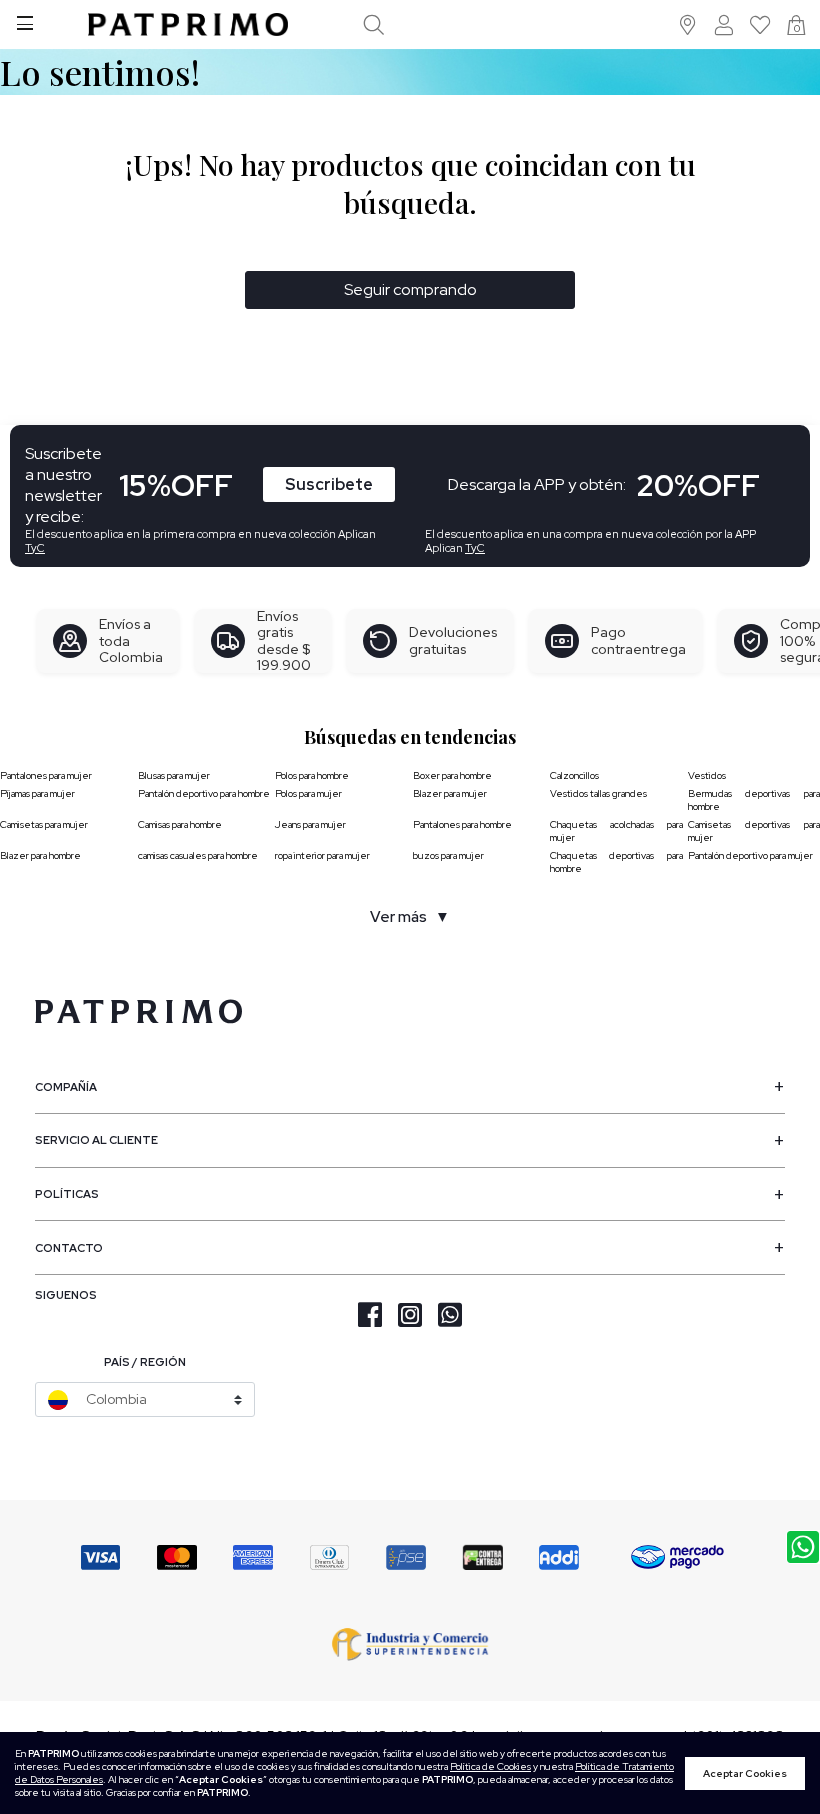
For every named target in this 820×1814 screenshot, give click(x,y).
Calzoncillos (574, 775)
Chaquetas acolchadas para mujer (616, 831)
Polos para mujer (308, 793)
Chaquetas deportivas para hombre (616, 862)
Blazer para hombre (40, 855)
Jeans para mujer (310, 824)
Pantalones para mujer (46, 775)
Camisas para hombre (180, 824)
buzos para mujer (448, 855)
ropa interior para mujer (322, 855)
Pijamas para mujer (37, 793)
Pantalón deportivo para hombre (204, 793)
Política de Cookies (490, 1766)
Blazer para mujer (450, 793)
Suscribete (329, 484)
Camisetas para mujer (44, 824)
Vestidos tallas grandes (598, 793)
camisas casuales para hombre (198, 855)
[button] (688, 24)
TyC (35, 548)
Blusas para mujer (174, 775)
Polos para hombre (312, 775)
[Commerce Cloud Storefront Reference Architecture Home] (188, 24)
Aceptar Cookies (745, 1773)
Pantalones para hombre (462, 824)
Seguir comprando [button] (410, 289)
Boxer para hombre (452, 775)
